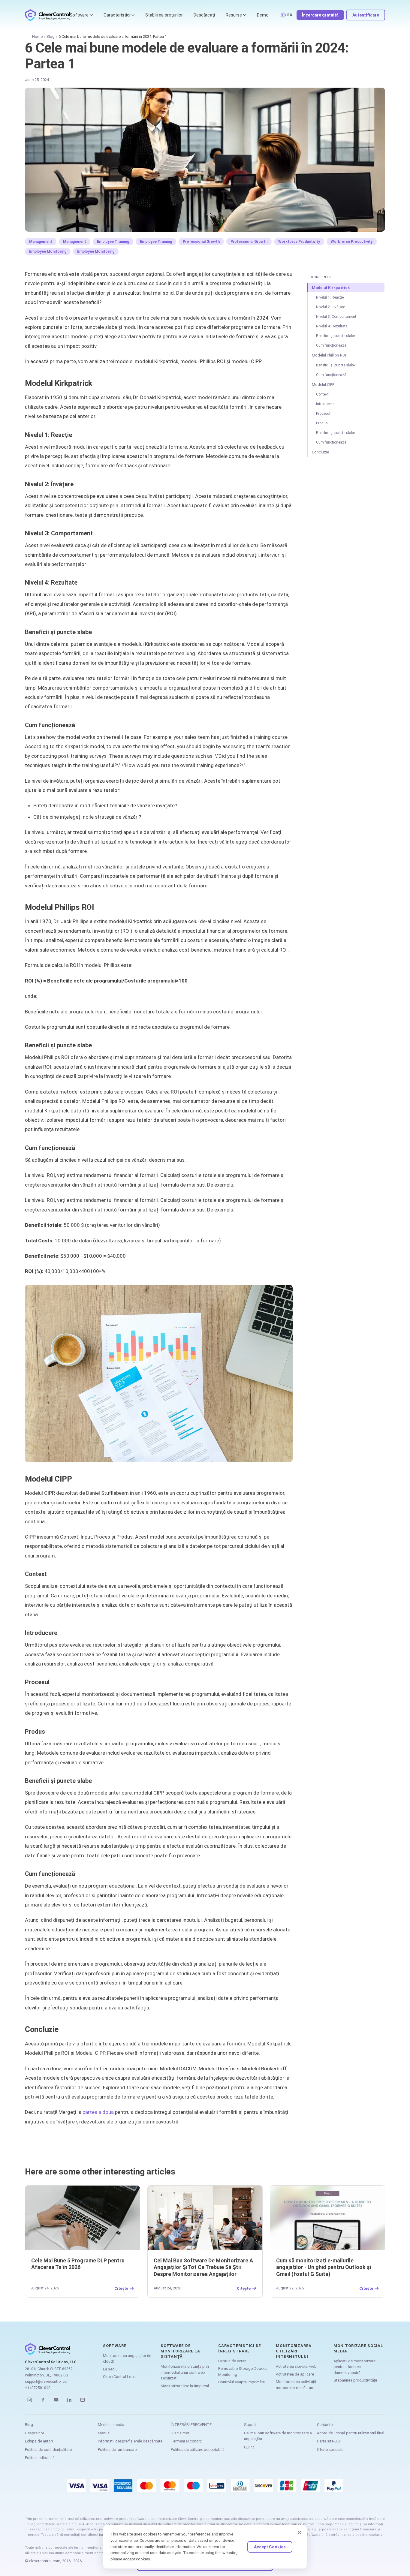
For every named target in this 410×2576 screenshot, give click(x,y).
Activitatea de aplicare (295, 2374)
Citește (121, 2288)
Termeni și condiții (187, 2441)
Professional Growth (201, 242)
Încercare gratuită (320, 15)
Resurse (234, 15)
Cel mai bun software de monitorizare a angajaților (278, 2436)
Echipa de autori (39, 2441)
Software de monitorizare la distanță (180, 2351)
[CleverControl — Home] (47, 15)
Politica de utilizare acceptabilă (198, 2450)
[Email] (83, 2400)
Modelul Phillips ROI (329, 355)
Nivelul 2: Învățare (330, 307)
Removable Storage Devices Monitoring (243, 2371)
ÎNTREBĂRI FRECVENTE (191, 2425)
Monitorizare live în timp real (185, 2386)
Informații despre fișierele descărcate (130, 2441)
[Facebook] (43, 2400)
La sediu (110, 2369)
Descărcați (204, 15)
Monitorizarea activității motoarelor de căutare (296, 2385)
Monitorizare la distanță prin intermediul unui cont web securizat (185, 2372)
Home (37, 36)
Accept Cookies (270, 2547)
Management (41, 242)
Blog (51, 36)
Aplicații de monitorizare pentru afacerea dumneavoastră (354, 2367)
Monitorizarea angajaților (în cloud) (127, 2359)
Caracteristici (117, 15)
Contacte (325, 2425)
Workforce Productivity (299, 242)
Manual (104, 2433)
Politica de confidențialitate (48, 2450)
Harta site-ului (329, 2441)
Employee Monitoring (48, 251)
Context (322, 394)
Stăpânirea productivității (355, 2380)
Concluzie (320, 452)
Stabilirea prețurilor (164, 15)
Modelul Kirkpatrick (331, 288)
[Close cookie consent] (300, 2532)
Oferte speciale (330, 2450)
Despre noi (34, 2433)
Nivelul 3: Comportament (336, 317)
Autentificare (366, 15)
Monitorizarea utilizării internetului (294, 2351)
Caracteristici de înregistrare (240, 2348)
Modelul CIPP (323, 385)
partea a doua (98, 2112)
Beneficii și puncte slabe (335, 336)
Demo (263, 15)
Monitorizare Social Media (358, 2348)
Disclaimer (180, 2433)
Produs (322, 423)
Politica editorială (40, 2458)
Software (79, 15)
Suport (250, 2425)
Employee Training (113, 242)
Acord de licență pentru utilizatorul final (351, 2433)
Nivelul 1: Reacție (330, 297)
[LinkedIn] (69, 2400)
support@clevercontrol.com (47, 2382)
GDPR (249, 2447)
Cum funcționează (331, 345)
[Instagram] (30, 2400)
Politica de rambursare (117, 2450)
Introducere (325, 404)
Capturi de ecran (232, 2361)
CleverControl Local (120, 2377)
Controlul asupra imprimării (241, 2382)
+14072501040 (38, 2388)
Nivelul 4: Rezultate (332, 326)
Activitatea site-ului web (296, 2366)
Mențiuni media (111, 2425)
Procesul (323, 414)
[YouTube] (56, 2400)
